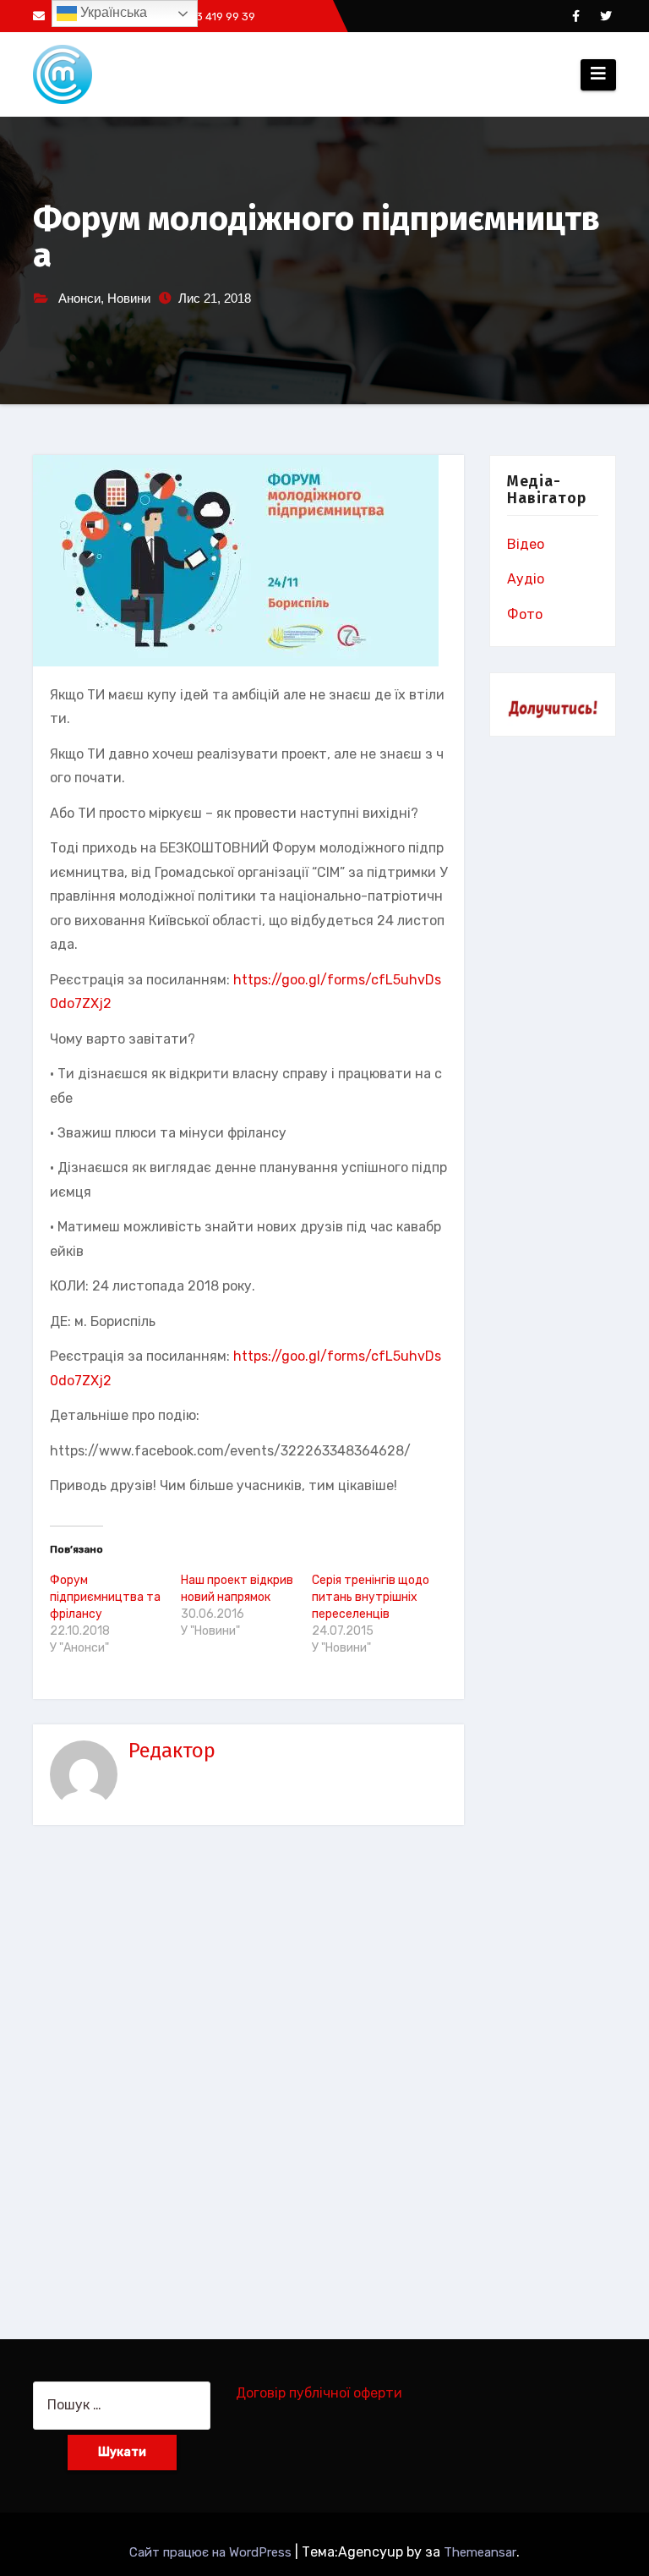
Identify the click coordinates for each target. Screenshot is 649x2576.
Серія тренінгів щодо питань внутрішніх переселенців (371, 1597)
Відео (526, 544)
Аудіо (526, 579)
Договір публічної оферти (319, 2393)
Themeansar (480, 2552)
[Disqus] (248, 2069)
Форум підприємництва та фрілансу (105, 1597)
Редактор (172, 1751)
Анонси (79, 298)
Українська (112, 12)
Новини (129, 298)
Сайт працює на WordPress (212, 2552)
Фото (525, 614)
